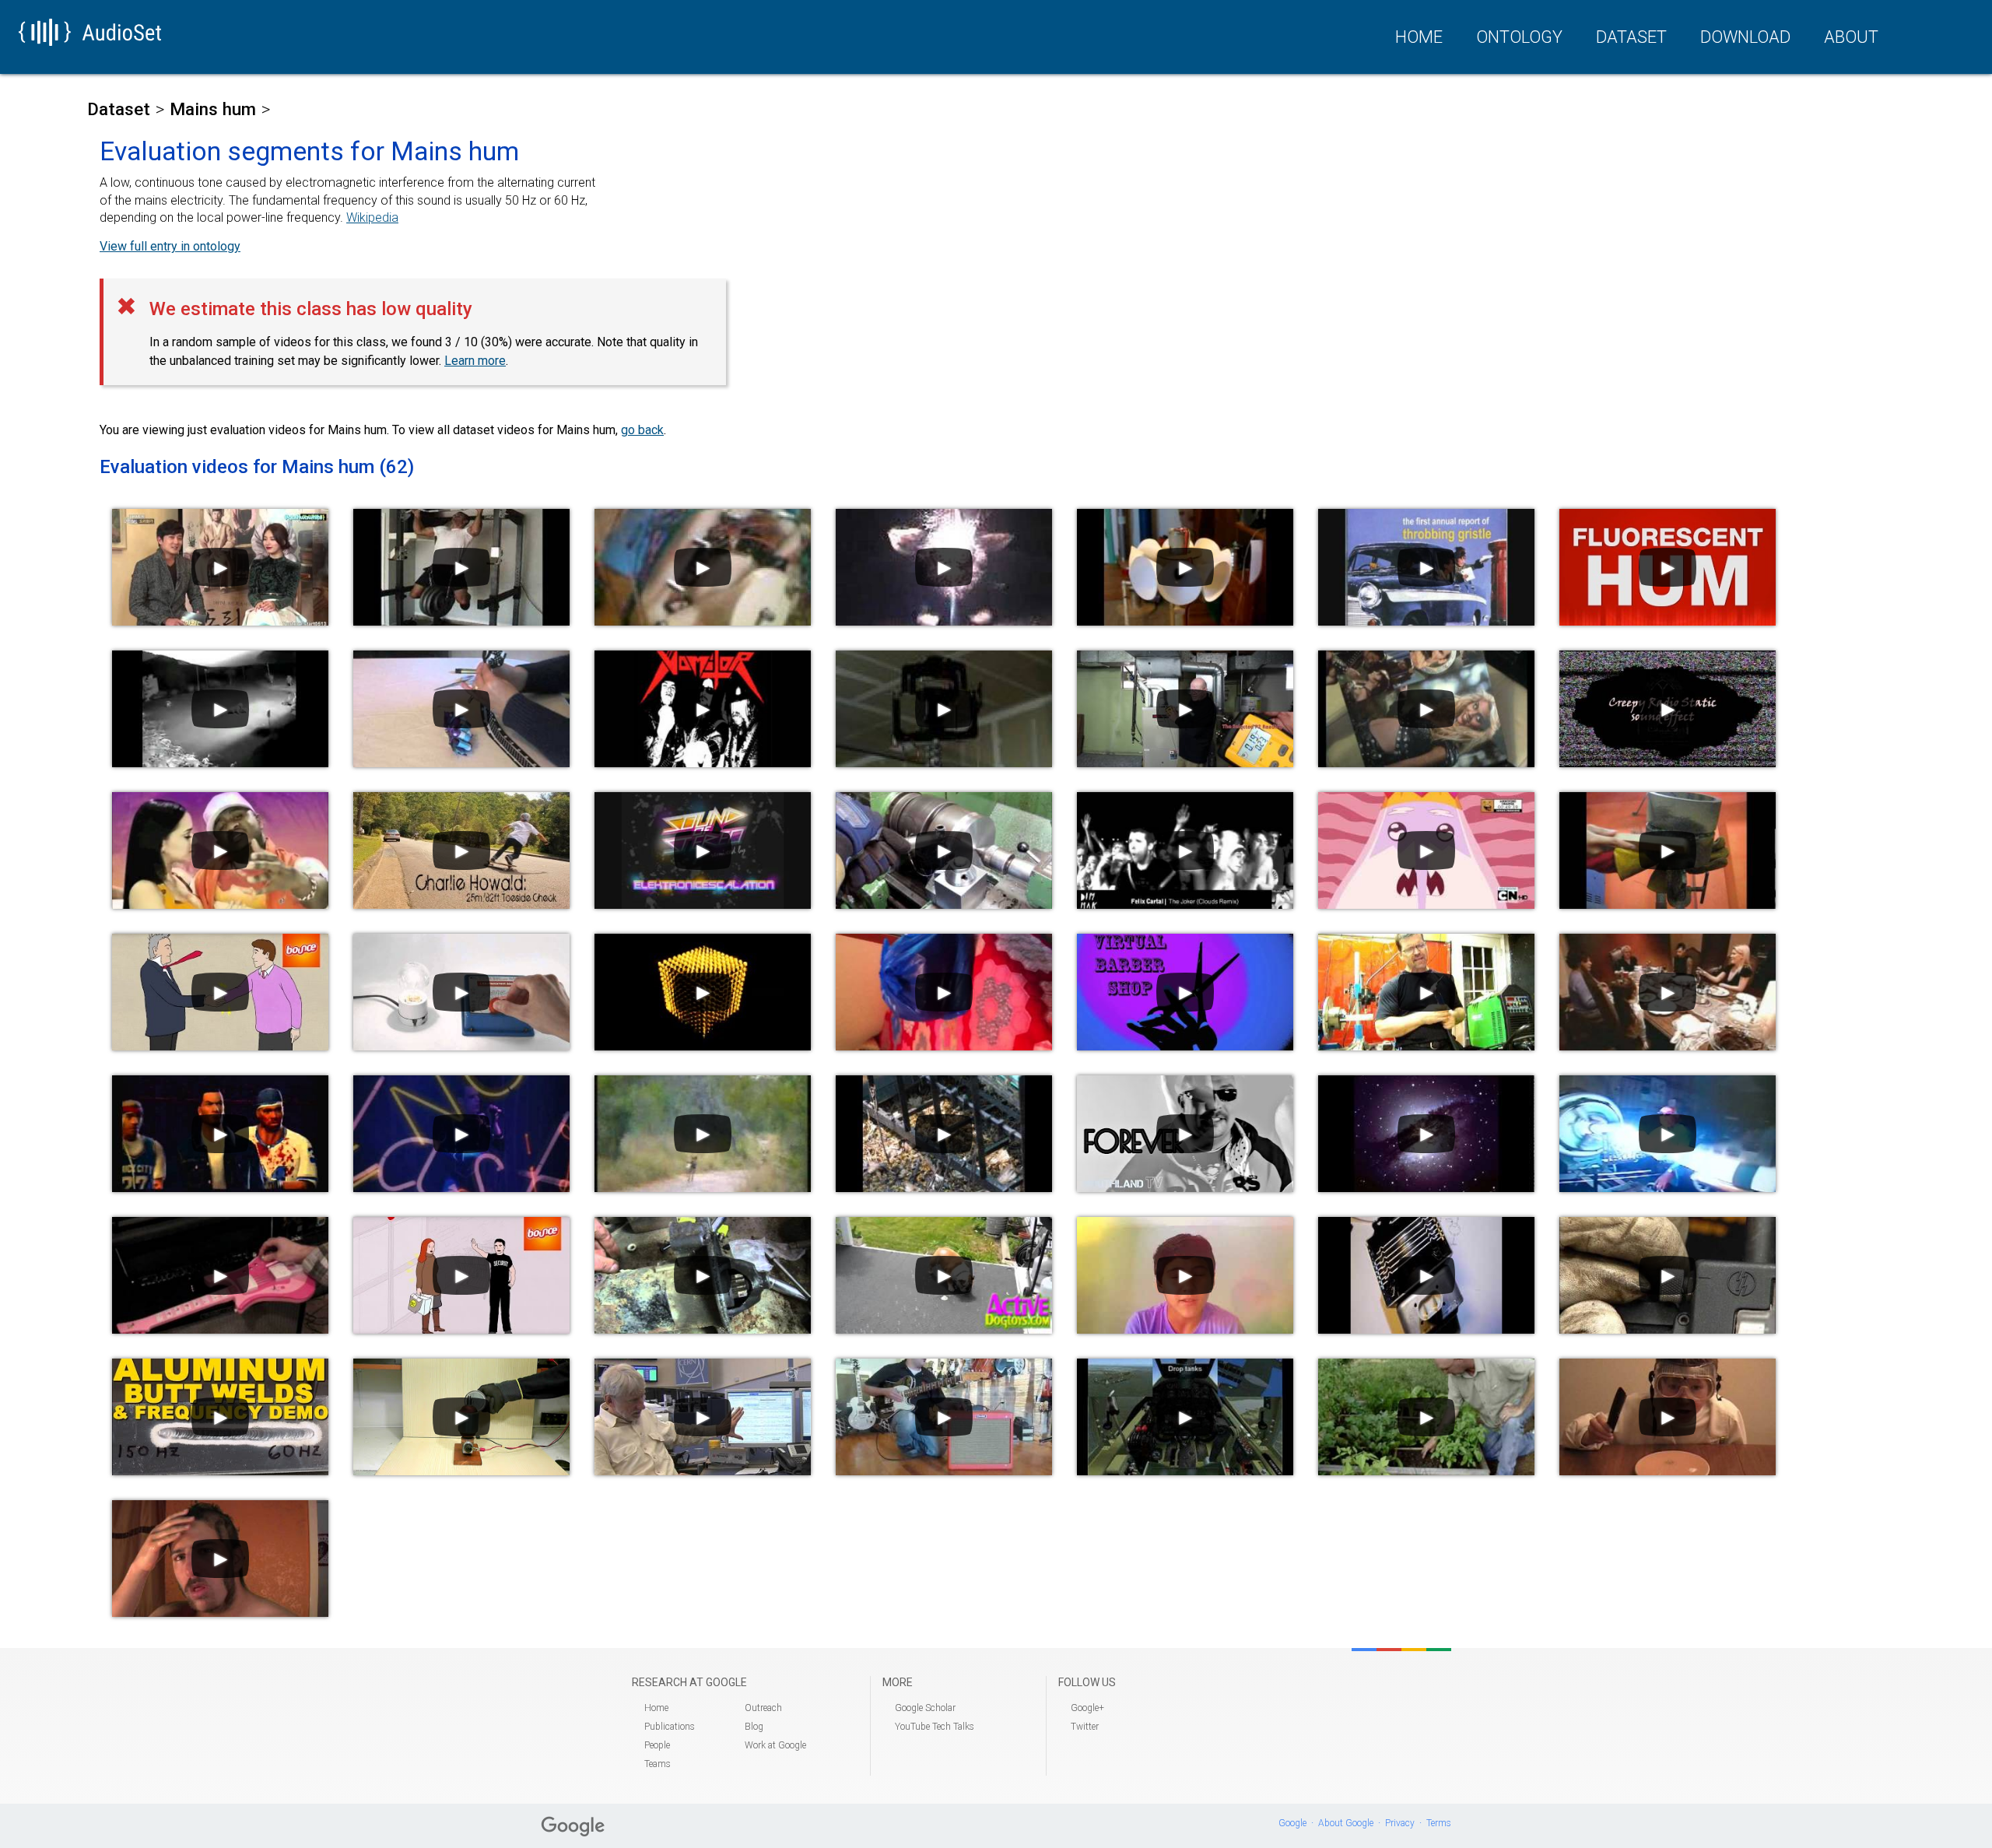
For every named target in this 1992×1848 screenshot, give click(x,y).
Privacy (1400, 1823)
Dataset (1631, 37)
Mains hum (213, 109)
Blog (754, 1727)
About (1851, 37)
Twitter (1085, 1727)
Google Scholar (925, 1708)
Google (1292, 1823)
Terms (1439, 1823)
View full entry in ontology (170, 246)
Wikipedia (372, 217)
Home (1419, 37)
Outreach (763, 1708)
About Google (1346, 1823)
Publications (670, 1727)
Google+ (1087, 1708)
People (657, 1745)
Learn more (475, 361)
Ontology (1519, 37)
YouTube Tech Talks (935, 1727)
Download (1745, 37)
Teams (658, 1764)
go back (642, 430)
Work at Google (775, 1745)
